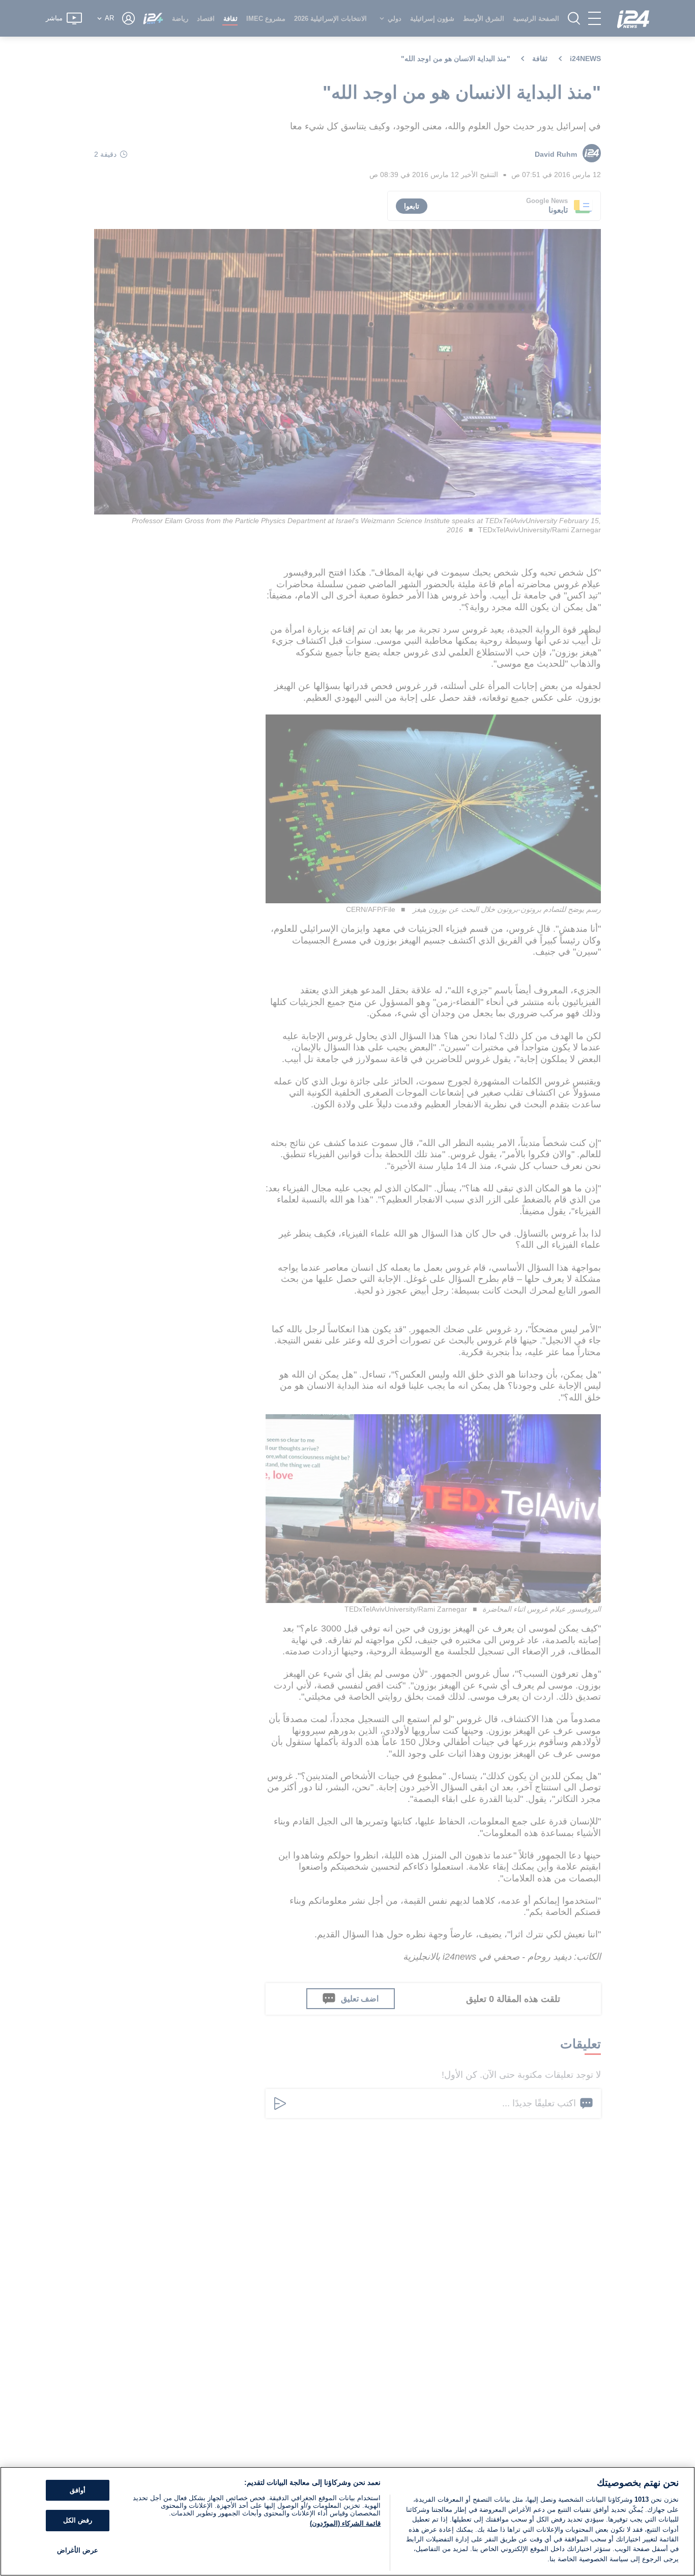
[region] (347, 2521)
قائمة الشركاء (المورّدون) (345, 2523)
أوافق (78, 2490)
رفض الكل (78, 2520)
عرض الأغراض (78, 2550)
